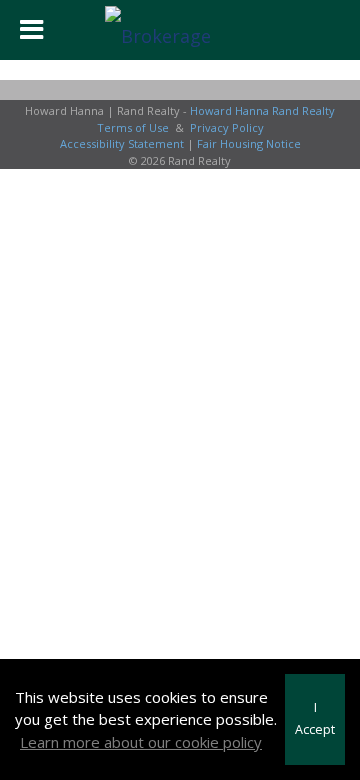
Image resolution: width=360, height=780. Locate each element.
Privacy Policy (227, 127)
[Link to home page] (180, 30)
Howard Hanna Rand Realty (262, 110)
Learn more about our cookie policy (141, 742)
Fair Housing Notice (249, 143)
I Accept (315, 719)
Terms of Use (133, 127)
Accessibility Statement (122, 143)
